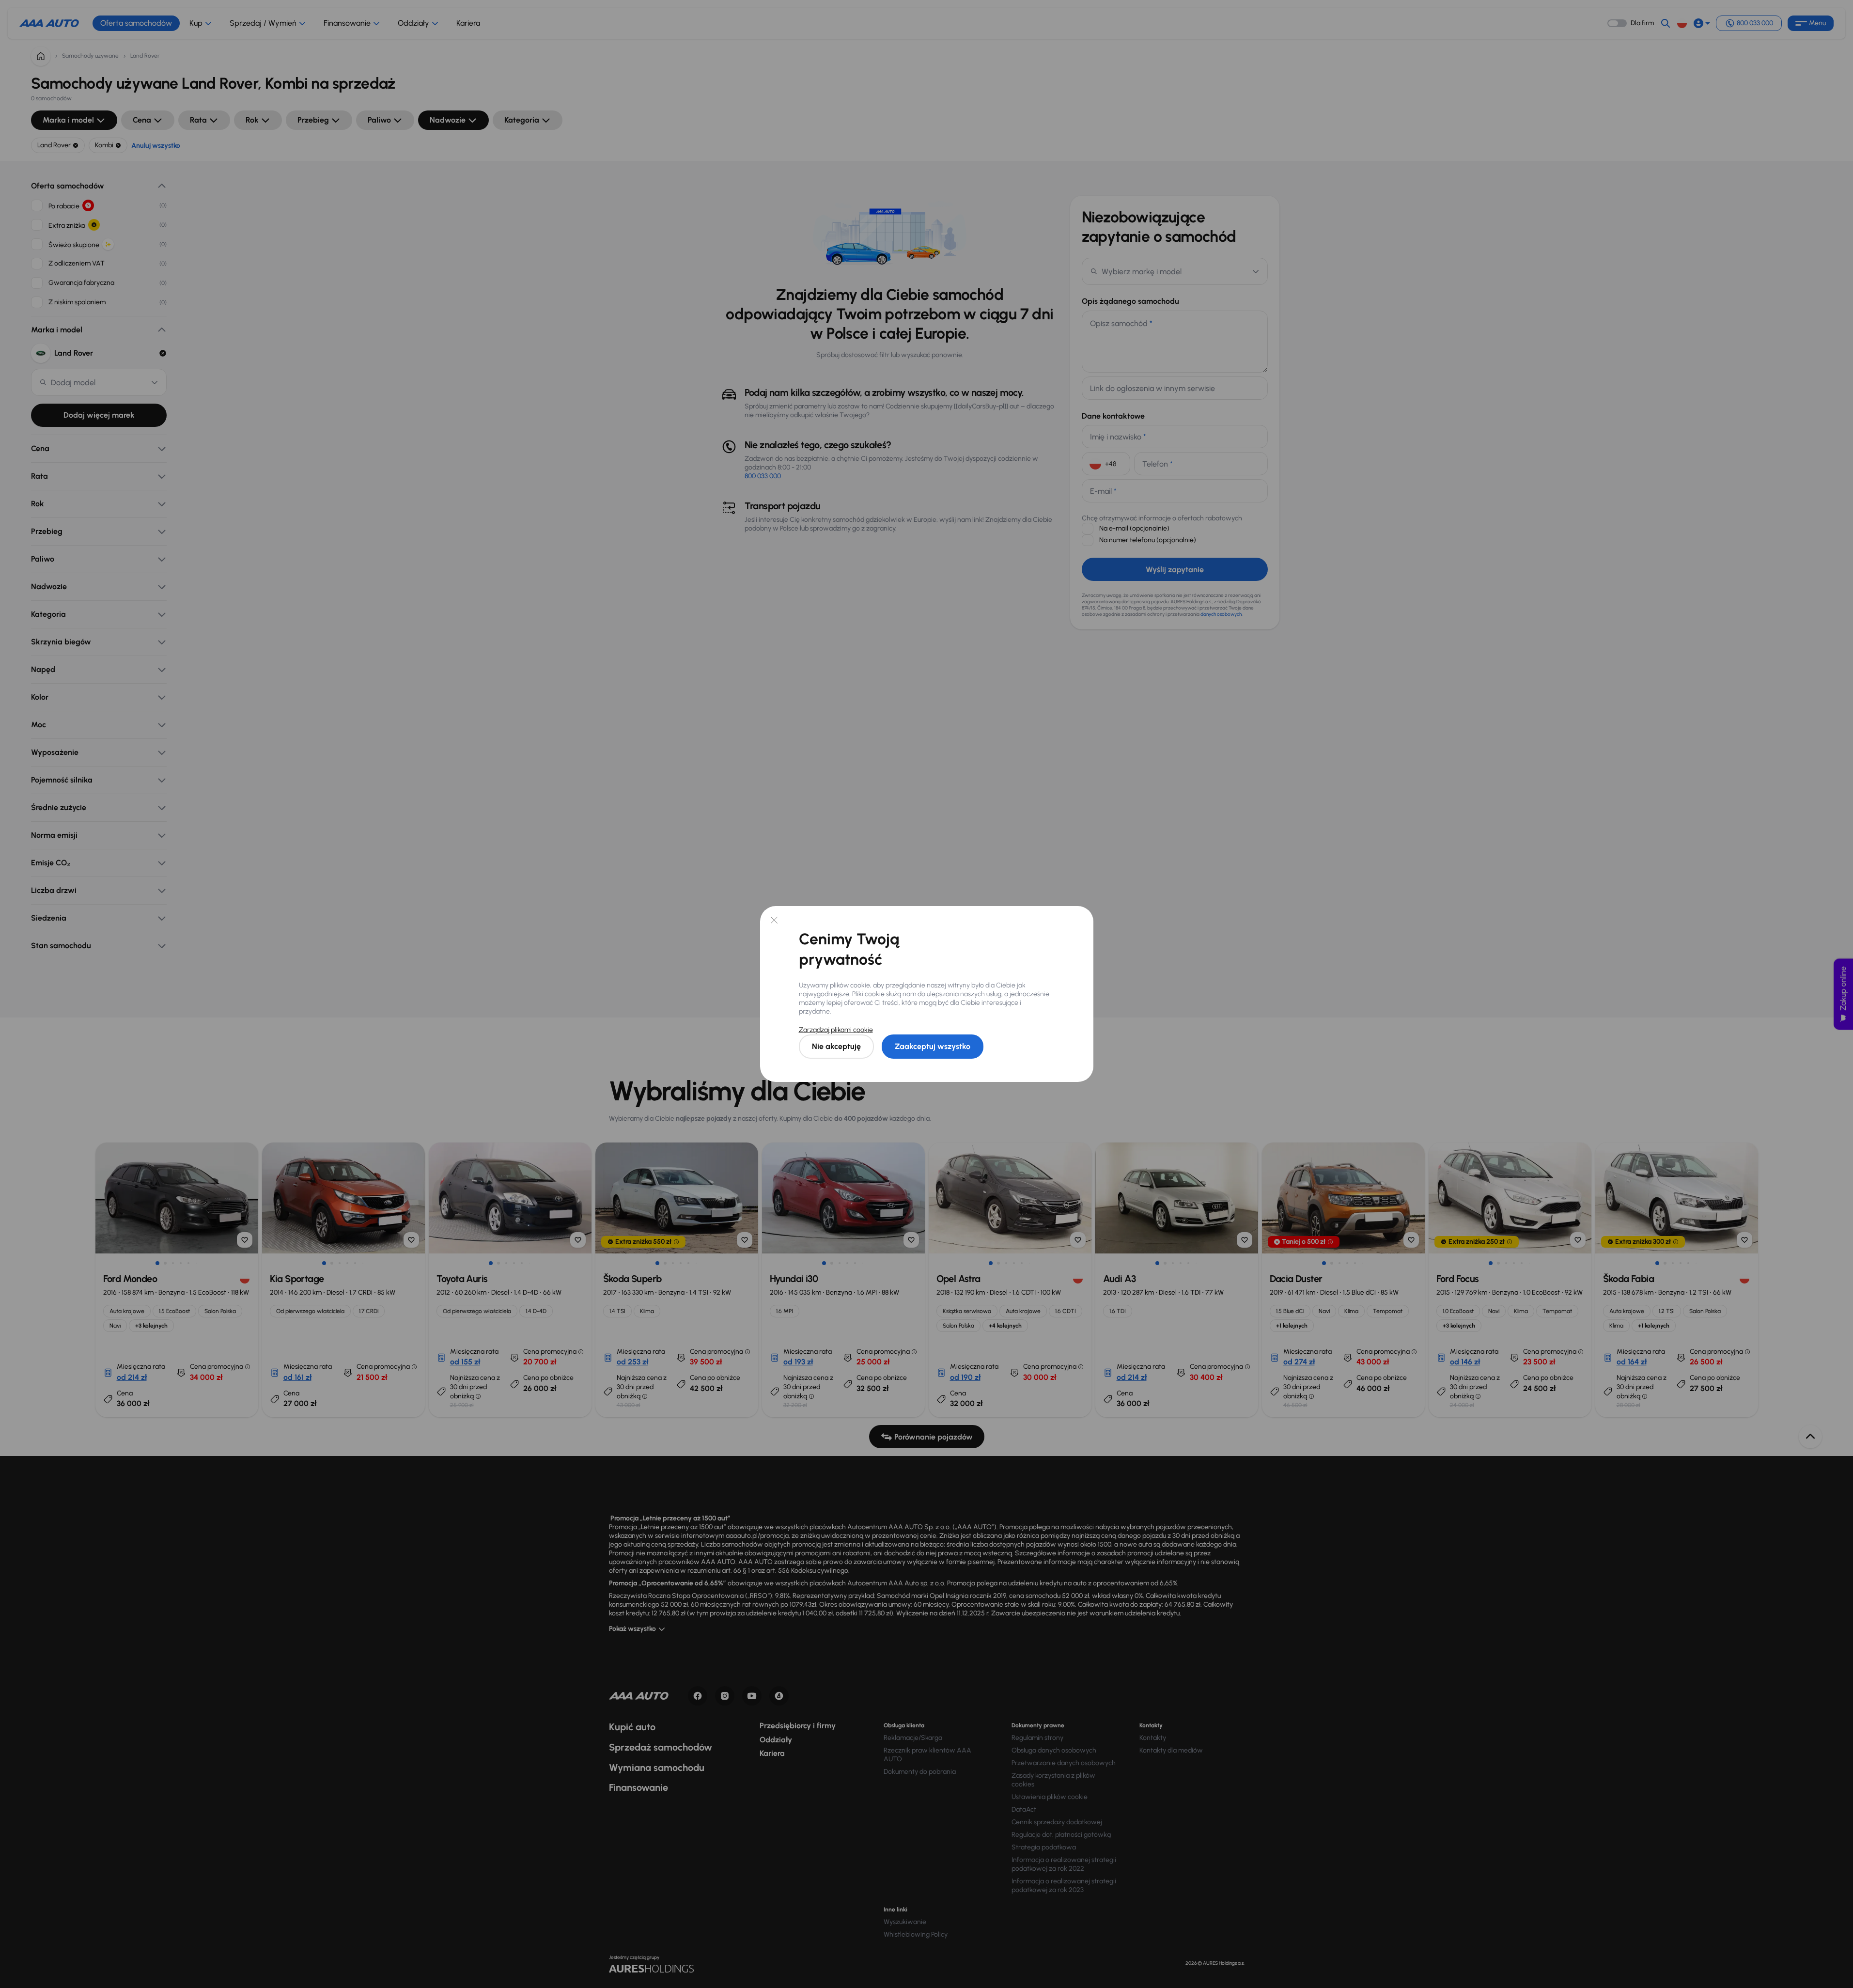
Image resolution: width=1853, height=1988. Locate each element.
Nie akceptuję (836, 1046)
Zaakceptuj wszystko (933, 1046)
